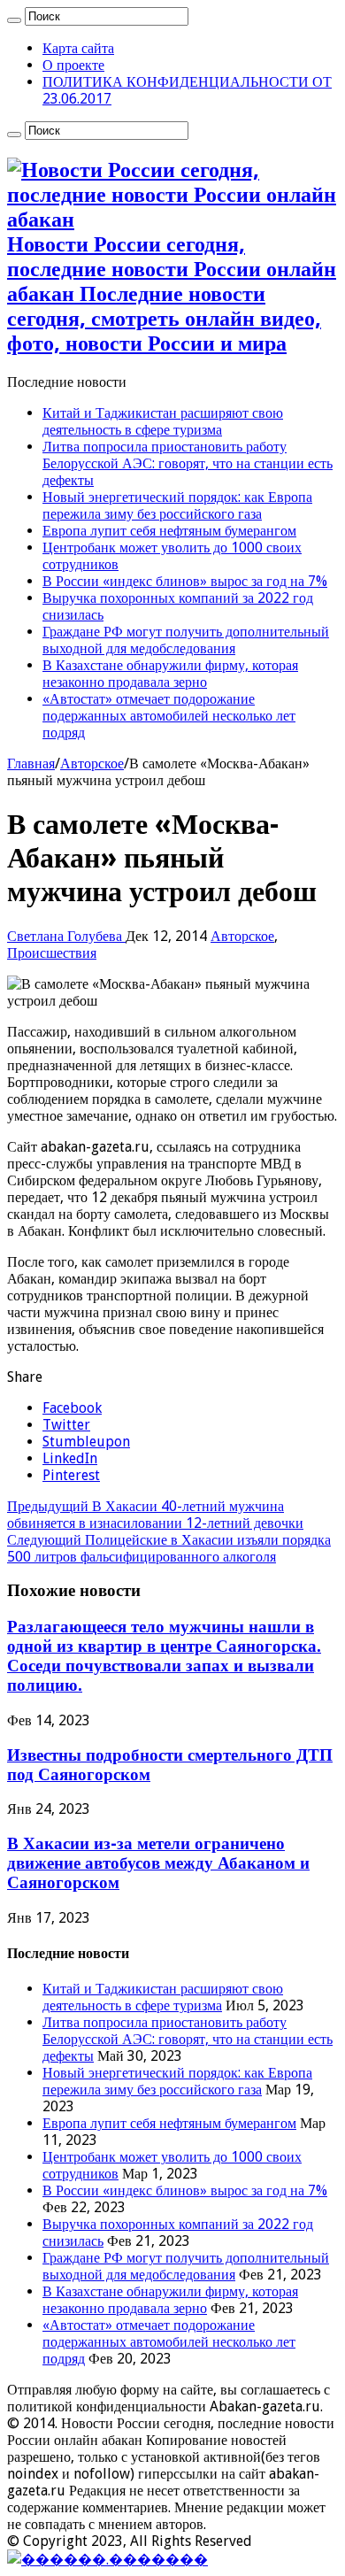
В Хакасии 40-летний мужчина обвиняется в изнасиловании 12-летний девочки (155, 1515)
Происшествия (52, 953)
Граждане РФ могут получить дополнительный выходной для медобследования (186, 640)
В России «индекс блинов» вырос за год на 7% (185, 581)
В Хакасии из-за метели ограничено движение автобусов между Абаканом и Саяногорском (158, 1863)
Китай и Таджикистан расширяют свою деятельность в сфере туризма (163, 421)
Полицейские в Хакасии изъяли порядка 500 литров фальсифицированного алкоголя (169, 1548)
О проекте (73, 65)
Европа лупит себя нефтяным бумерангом (169, 531)
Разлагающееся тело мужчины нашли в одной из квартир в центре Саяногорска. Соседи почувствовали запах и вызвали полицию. (164, 1656)
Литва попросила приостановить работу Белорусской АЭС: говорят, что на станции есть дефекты (188, 463)
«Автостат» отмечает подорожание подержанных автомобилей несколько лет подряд (169, 716)
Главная (31, 764)
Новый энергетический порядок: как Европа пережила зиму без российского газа (177, 505)
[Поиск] (14, 20)
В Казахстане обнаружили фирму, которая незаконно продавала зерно (170, 674)
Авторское (92, 764)
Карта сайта (78, 48)
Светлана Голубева (66, 936)
